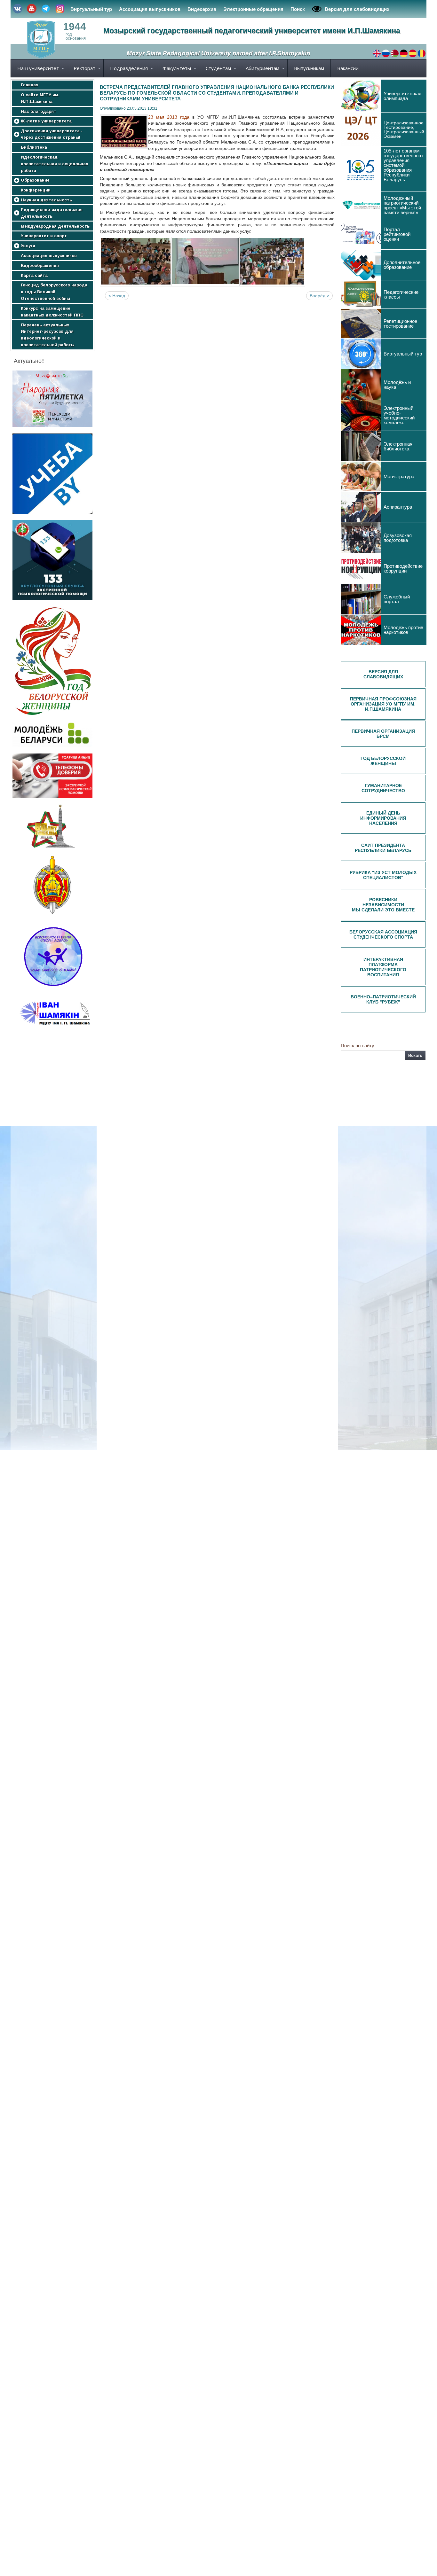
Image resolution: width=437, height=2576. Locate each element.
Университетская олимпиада (402, 96)
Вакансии (348, 68)
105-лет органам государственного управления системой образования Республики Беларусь (403, 165)
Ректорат (84, 68)
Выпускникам (309, 68)
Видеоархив (202, 9)
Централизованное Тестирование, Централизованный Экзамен (404, 129)
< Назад (117, 296)
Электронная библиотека (398, 446)
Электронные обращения (253, 9)
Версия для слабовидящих (357, 9)
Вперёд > (319, 296)
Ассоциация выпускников (150, 9)
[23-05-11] (136, 262)
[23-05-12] (205, 262)
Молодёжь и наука (397, 385)
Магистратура (399, 476)
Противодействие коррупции (403, 568)
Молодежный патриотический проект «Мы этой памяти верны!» (402, 205)
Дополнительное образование (402, 265)
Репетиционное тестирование (400, 324)
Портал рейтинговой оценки (397, 234)
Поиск (298, 9)
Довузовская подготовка (398, 538)
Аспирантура (398, 507)
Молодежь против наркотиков (403, 630)
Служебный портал (397, 599)
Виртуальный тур (91, 9)
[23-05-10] (272, 262)
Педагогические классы (401, 294)
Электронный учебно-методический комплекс (399, 415)
